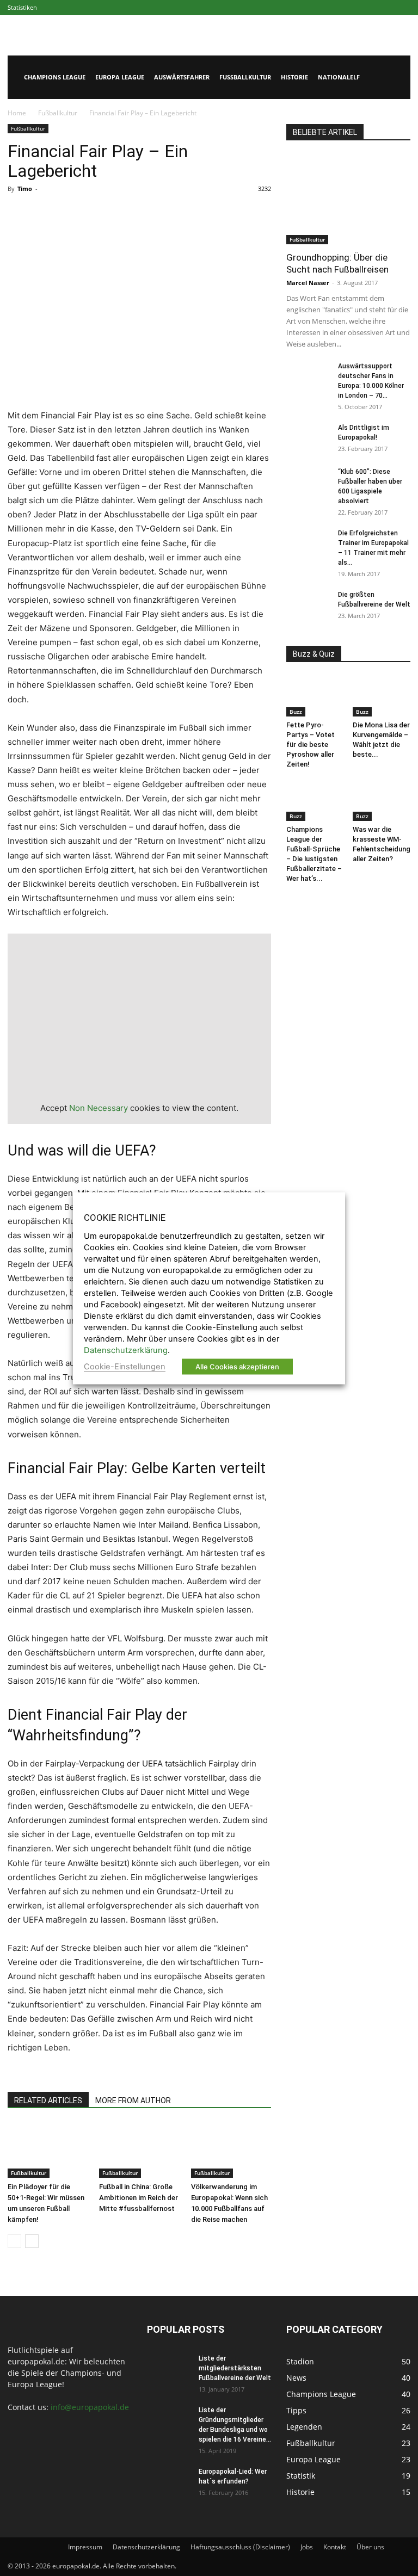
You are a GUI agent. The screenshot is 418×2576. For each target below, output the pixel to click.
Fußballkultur (245, 77)
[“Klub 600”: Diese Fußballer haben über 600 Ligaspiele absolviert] (308, 482)
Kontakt (335, 2547)
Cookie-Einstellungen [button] (125, 1366)
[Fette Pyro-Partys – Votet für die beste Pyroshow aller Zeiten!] (315, 696)
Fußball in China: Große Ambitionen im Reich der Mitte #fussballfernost (139, 2198)
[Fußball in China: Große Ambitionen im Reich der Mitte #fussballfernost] (139, 2150)
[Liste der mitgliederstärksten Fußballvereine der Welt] (169, 2369)
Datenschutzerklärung (146, 2547)
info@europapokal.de (90, 2407)
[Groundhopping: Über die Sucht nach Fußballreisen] (348, 199)
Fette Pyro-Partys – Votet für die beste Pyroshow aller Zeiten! (311, 745)
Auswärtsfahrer (182, 77)
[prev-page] (14, 2241)
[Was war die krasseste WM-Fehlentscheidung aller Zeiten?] (382, 801)
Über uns (370, 2547)
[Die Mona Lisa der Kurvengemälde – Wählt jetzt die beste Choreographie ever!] (382, 696)
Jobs (307, 2547)
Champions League (55, 77)
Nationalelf (339, 77)
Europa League (120, 77)
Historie (294, 77)
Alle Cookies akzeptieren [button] (237, 1366)
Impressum (85, 2547)
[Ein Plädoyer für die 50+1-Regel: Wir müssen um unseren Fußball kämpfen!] (48, 2150)
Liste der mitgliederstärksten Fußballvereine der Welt (235, 2368)
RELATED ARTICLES (48, 2101)
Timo (25, 189)
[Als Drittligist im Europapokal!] (308, 438)
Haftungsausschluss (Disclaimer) (240, 2547)
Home (17, 113)
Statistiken (22, 7)
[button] (397, 78)
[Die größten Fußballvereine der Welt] (308, 605)
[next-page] (32, 2241)
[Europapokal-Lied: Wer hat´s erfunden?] (169, 2482)
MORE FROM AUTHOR (133, 2101)
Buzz (296, 712)
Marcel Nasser (308, 283)
